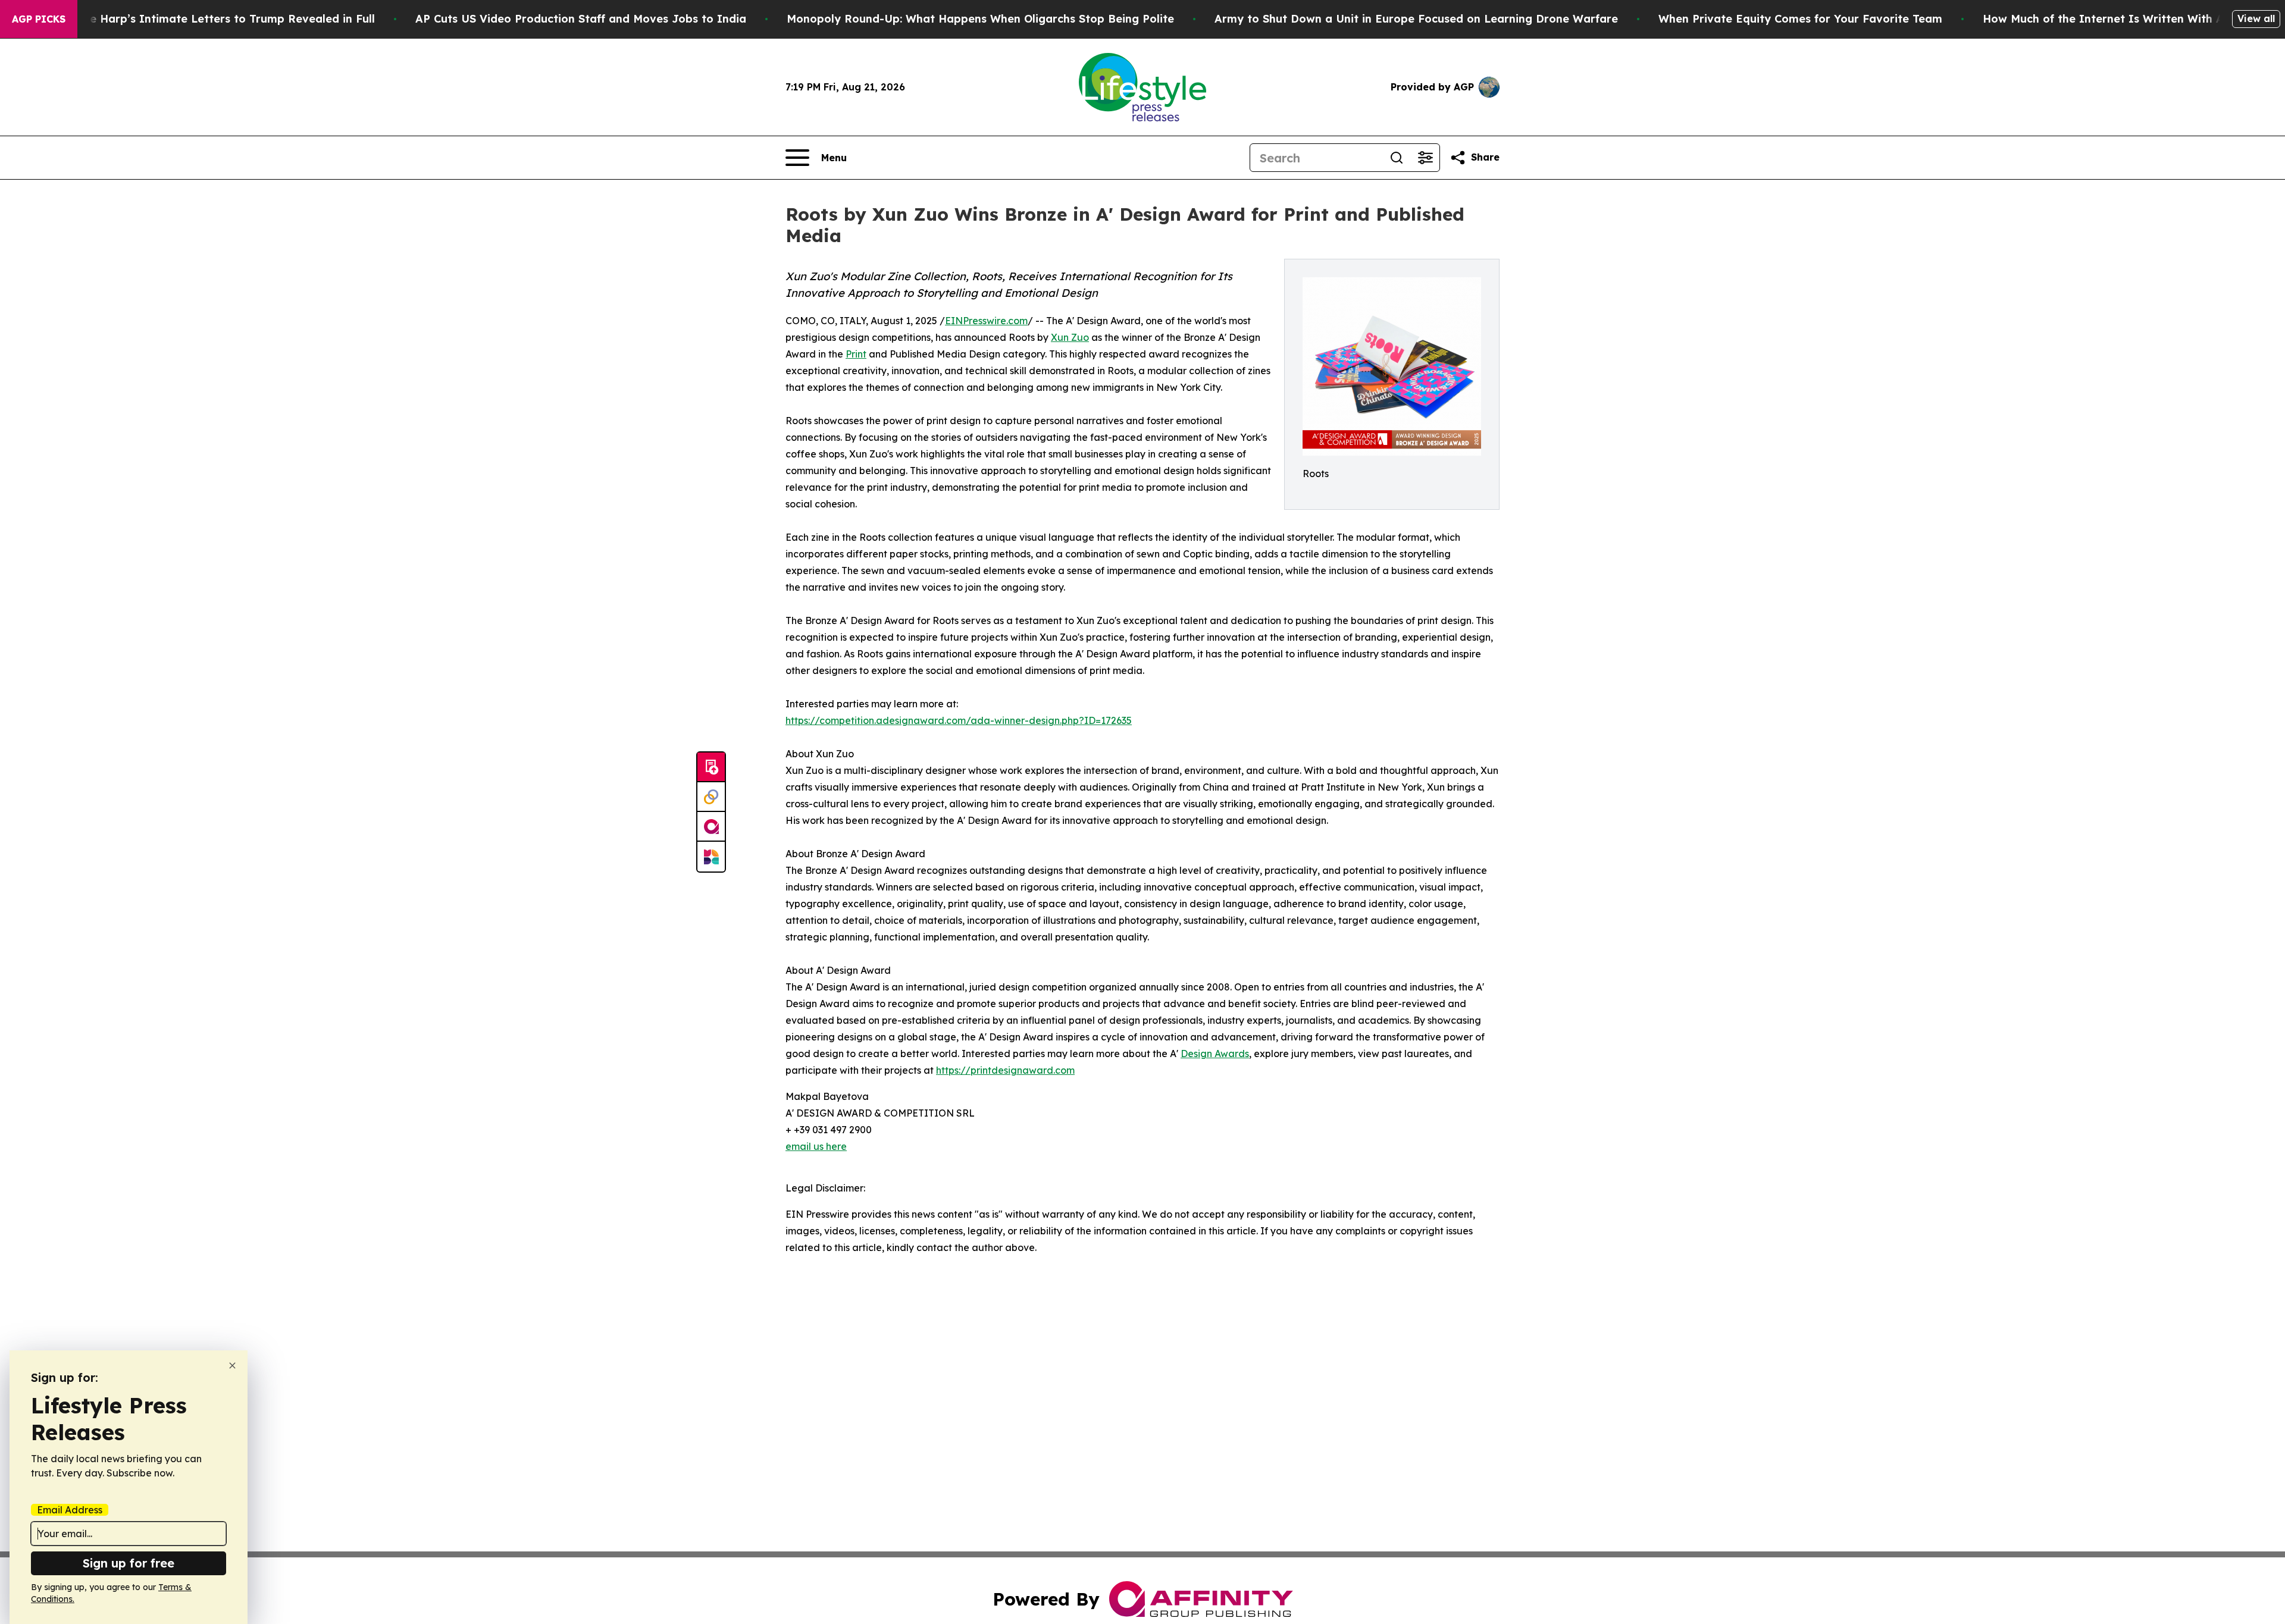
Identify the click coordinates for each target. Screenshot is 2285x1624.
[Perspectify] (711, 797)
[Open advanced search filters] (1425, 158)
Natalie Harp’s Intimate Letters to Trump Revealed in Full (215, 19)
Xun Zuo (1070, 337)
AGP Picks (39, 19)
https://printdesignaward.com (1005, 1070)
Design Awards (1215, 1054)
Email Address (70, 1510)
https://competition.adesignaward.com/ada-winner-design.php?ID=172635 (959, 720)
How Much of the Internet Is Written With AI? (2109, 19)
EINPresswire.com (986, 321)
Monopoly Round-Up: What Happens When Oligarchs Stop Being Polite (980, 19)
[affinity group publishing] (711, 827)
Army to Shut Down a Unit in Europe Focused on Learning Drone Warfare (1416, 19)
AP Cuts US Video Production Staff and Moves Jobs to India (581, 19)
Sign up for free (129, 1563)
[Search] (1397, 158)
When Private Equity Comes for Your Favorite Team (1800, 19)
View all (2256, 18)
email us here (816, 1146)
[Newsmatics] (711, 857)
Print (856, 354)
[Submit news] (711, 767)
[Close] (232, 1366)
